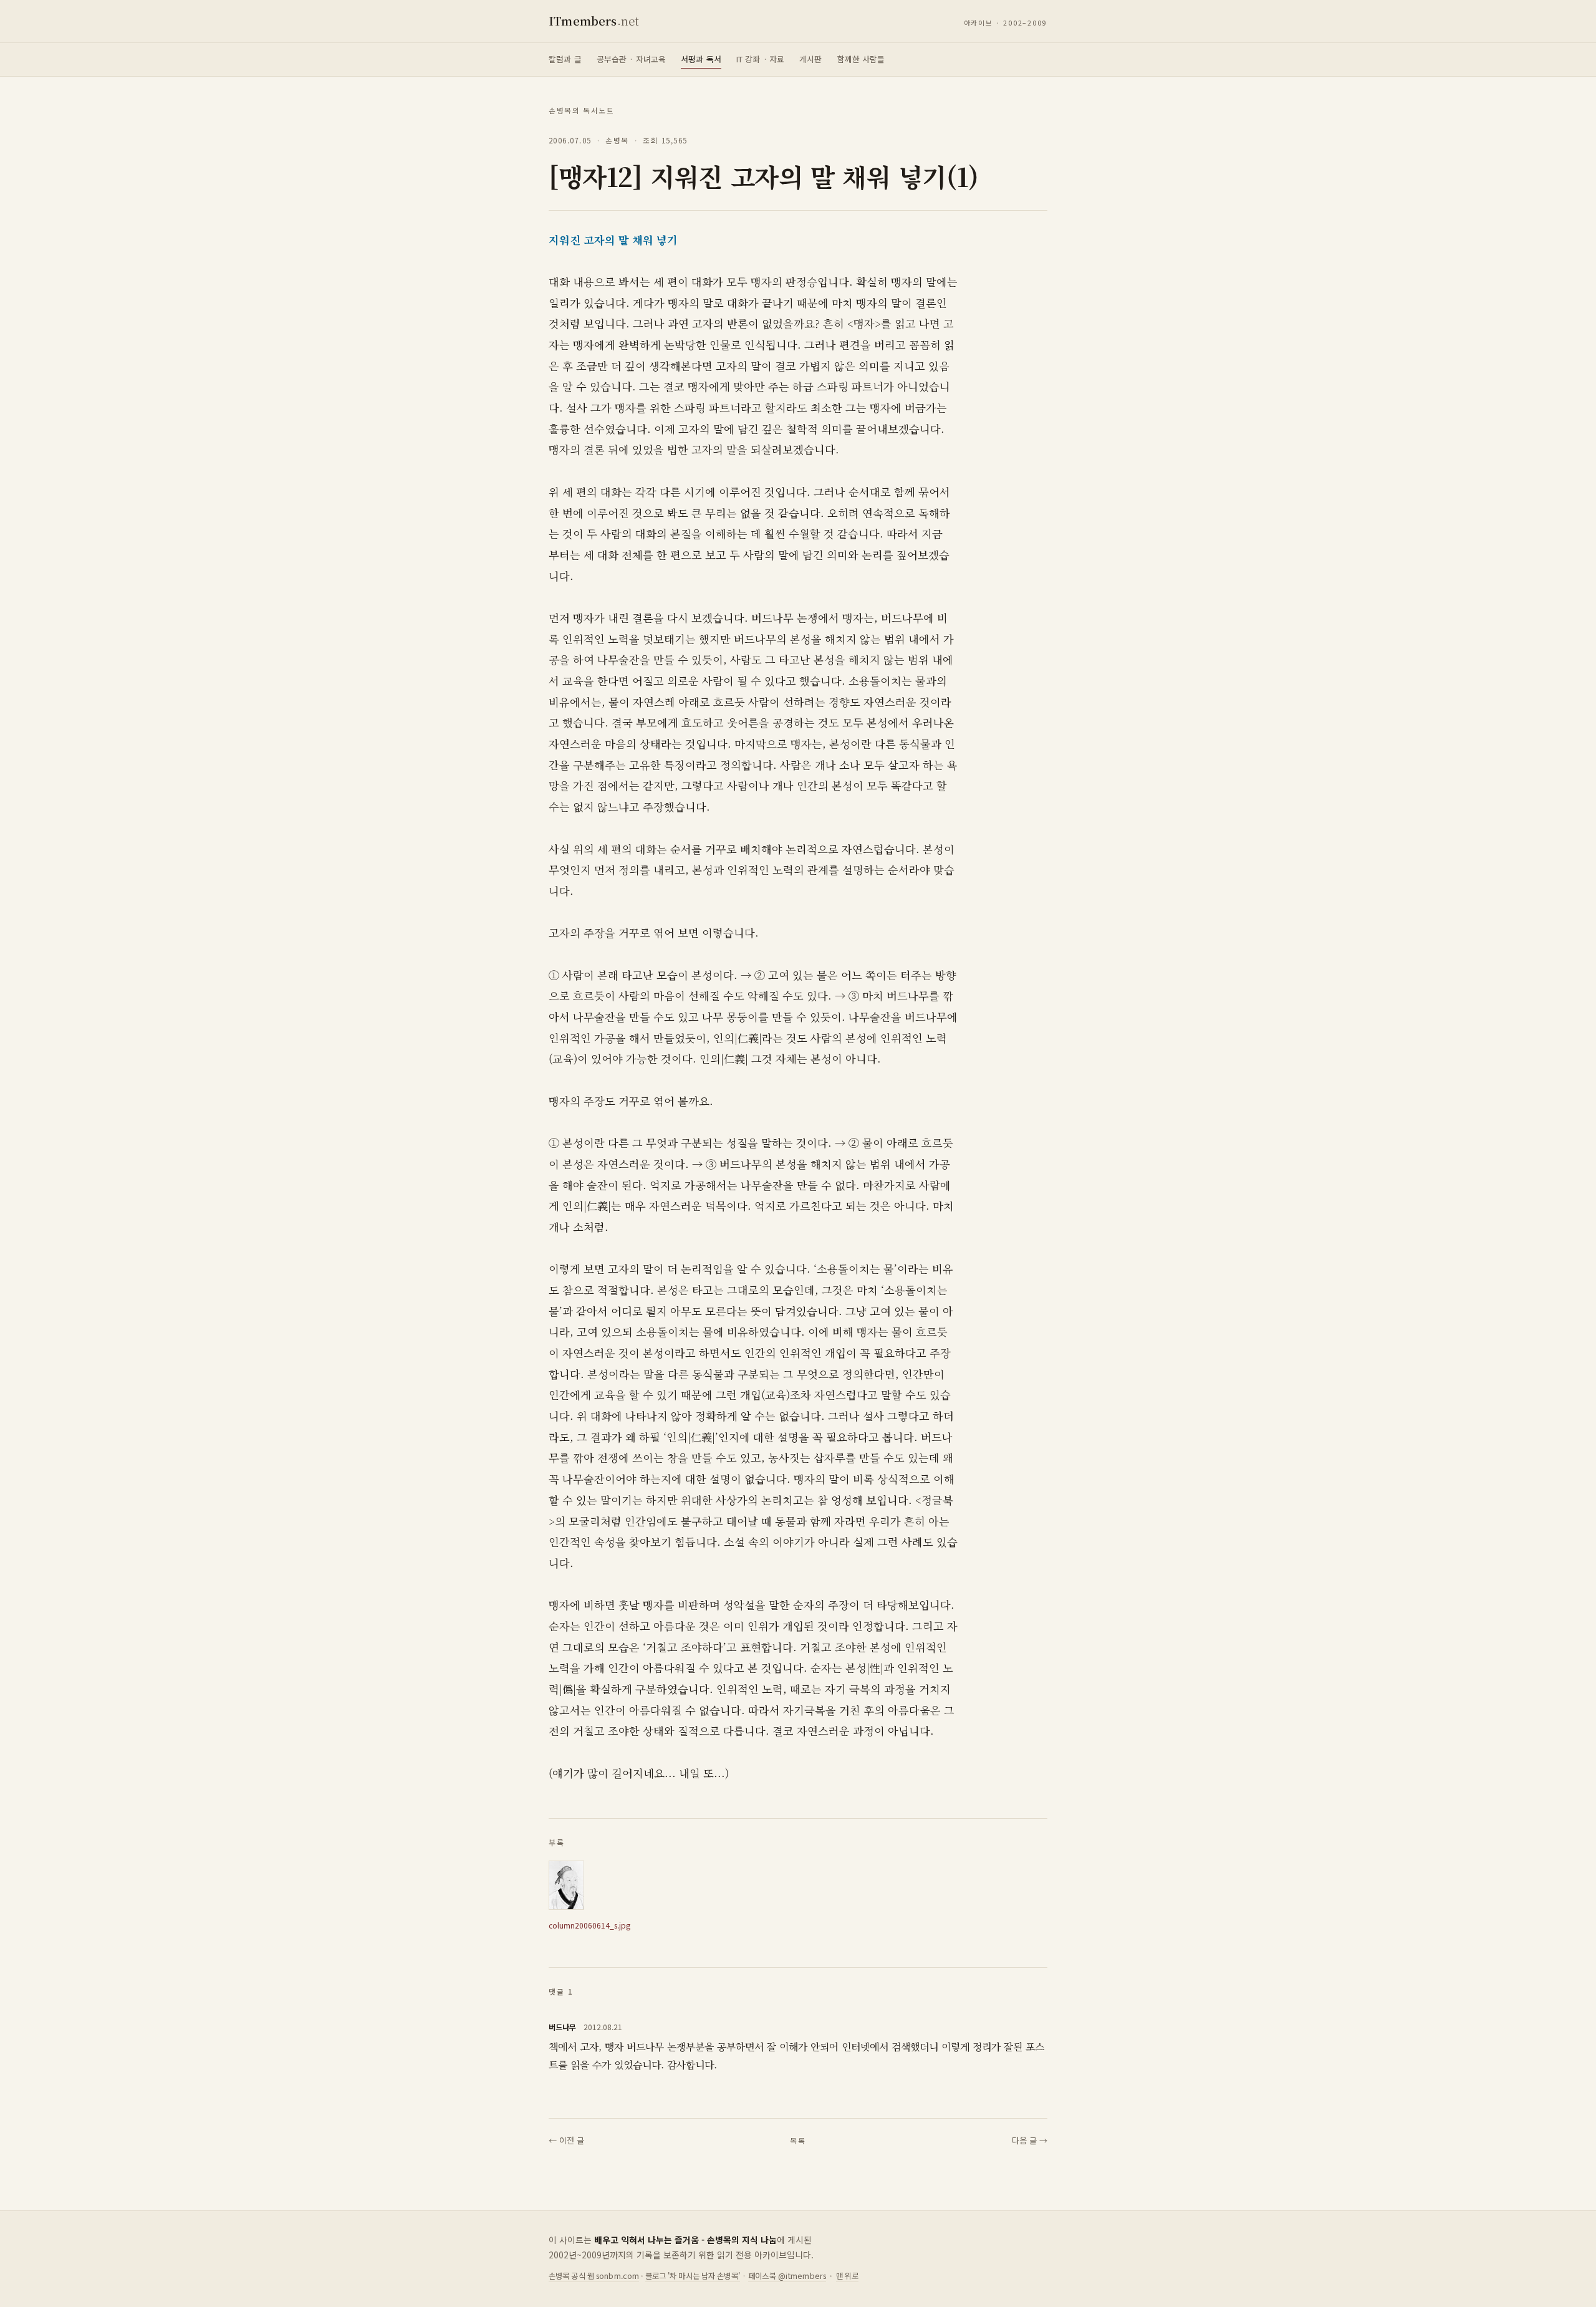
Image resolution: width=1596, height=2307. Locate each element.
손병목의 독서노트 (582, 110)
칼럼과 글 (565, 59)
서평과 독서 (701, 59)
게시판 (810, 59)
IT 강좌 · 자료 (760, 59)
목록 (798, 2141)
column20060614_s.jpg (589, 1925)
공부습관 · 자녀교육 (631, 59)
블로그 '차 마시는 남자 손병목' (693, 2276)
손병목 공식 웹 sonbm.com (594, 2276)
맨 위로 (848, 2276)
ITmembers (594, 21)
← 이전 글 (566, 2140)
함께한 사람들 (861, 59)
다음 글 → (1030, 2140)
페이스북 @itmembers (787, 2276)
